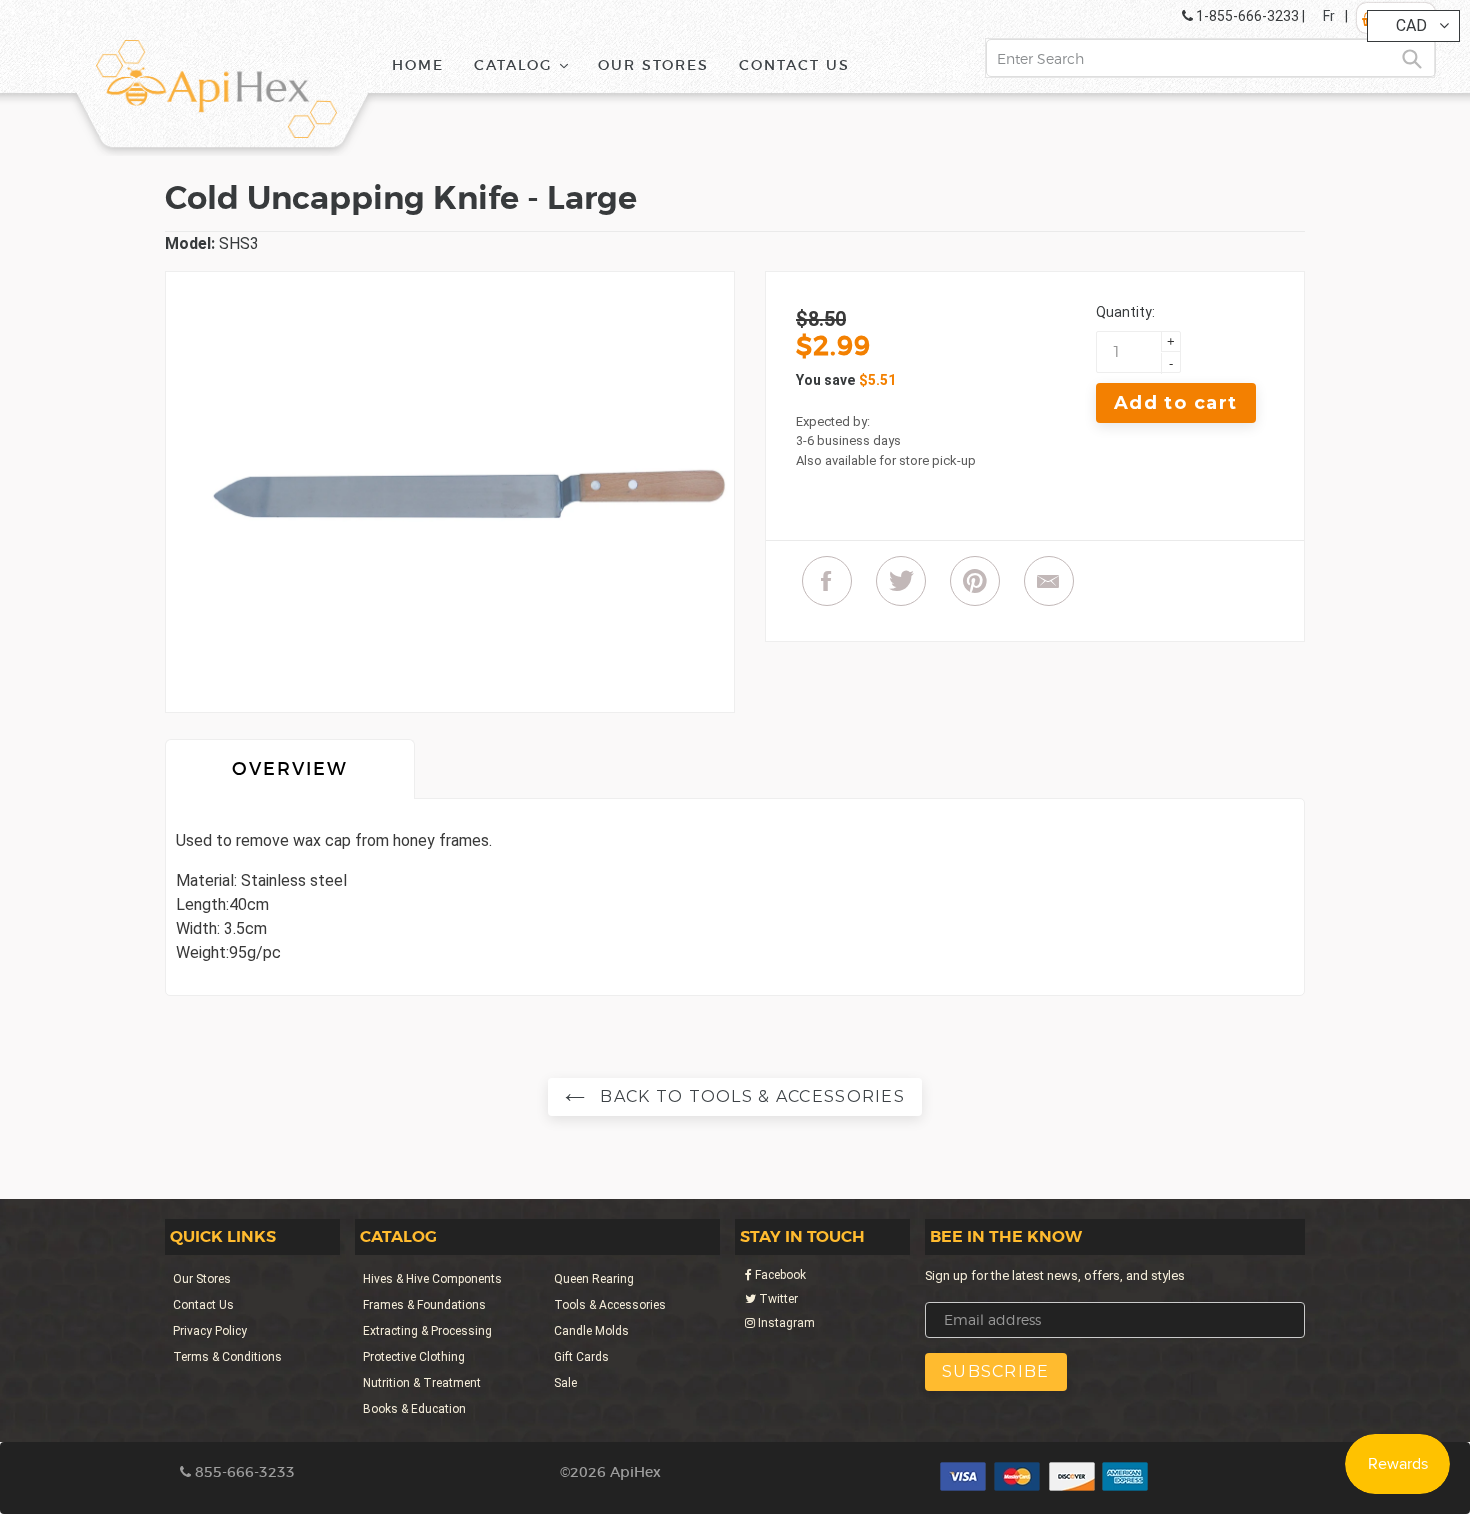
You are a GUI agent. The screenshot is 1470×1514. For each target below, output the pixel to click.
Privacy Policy (210, 1331)
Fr (1329, 16)
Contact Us (794, 65)
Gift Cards (581, 1357)
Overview (290, 769)
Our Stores (653, 65)
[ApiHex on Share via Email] (1049, 581)
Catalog (527, 64)
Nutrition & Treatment (422, 1383)
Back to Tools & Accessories (750, 1096)
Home (418, 65)
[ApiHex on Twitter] (901, 581)
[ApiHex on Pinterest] (975, 581)
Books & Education (414, 1409)
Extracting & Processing (427, 1331)
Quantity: (1125, 312)
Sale (565, 1383)
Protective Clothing (414, 1357)
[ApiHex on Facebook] (827, 581)
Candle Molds (591, 1331)
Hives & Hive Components (432, 1279)
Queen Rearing (594, 1279)
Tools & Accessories (610, 1305)
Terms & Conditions (227, 1357)
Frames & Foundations (424, 1305)
